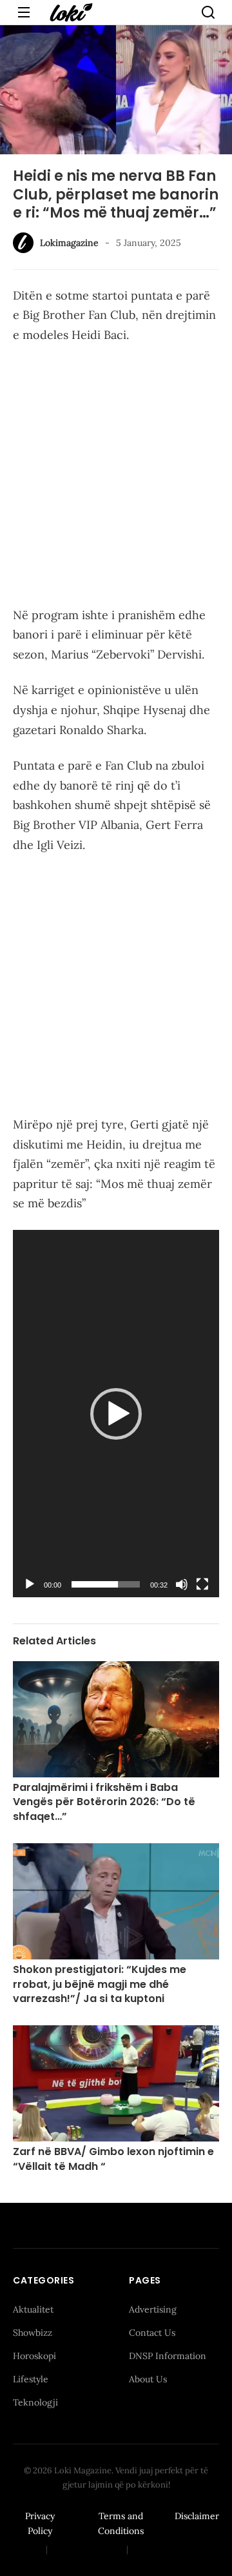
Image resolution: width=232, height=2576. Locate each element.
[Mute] (182, 1584)
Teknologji (35, 2402)
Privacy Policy (40, 2524)
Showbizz (33, 2333)
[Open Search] (208, 12)
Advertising (153, 2309)
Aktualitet (33, 2309)
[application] (116, 1414)
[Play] (30, 1584)
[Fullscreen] (202, 1584)
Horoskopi (34, 2356)
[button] (116, 1414)
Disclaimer (197, 2516)
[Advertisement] (116, 478)
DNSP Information (168, 2356)
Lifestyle (31, 2379)
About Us (148, 2379)
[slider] (106, 1584)
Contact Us (152, 2333)
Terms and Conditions (121, 2524)
